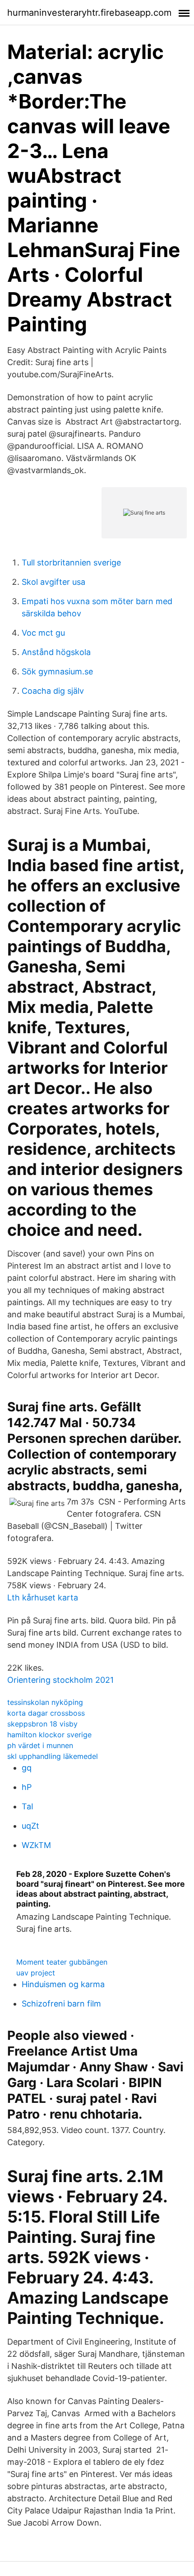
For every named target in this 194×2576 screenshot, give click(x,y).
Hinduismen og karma (63, 1984)
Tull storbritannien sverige (71, 563)
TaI (28, 1806)
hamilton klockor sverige (49, 1735)
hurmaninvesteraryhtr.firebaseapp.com (89, 13)
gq (27, 1768)
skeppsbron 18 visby (42, 1724)
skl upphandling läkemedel (53, 1756)
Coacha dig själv (53, 691)
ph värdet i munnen (40, 1745)
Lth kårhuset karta (43, 1598)
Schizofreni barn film (61, 2004)
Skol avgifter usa (53, 582)
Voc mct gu (43, 633)
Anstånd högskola (56, 652)
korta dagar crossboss (46, 1713)
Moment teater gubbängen (62, 1962)
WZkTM (36, 1845)
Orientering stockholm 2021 (60, 1680)
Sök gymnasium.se (57, 671)
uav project (36, 1973)
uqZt (30, 1826)
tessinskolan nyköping (45, 1702)
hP (27, 1787)
